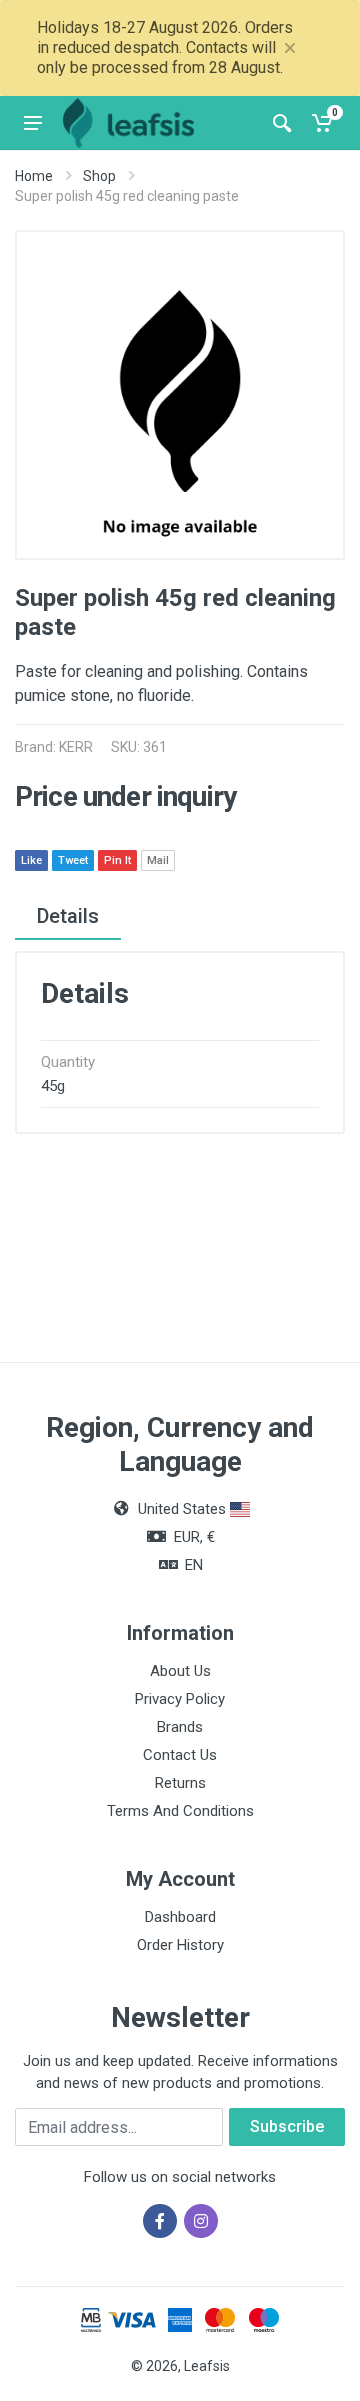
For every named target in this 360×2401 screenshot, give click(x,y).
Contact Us (180, 1755)
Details (68, 916)
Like (31, 860)
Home (34, 176)
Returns (180, 1783)
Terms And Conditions (180, 1811)
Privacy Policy (180, 1699)
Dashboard (180, 1917)
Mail (158, 860)
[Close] (290, 48)
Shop (99, 176)
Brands (180, 1727)
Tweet (73, 860)
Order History (180, 1945)
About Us (180, 1671)
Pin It (117, 860)
